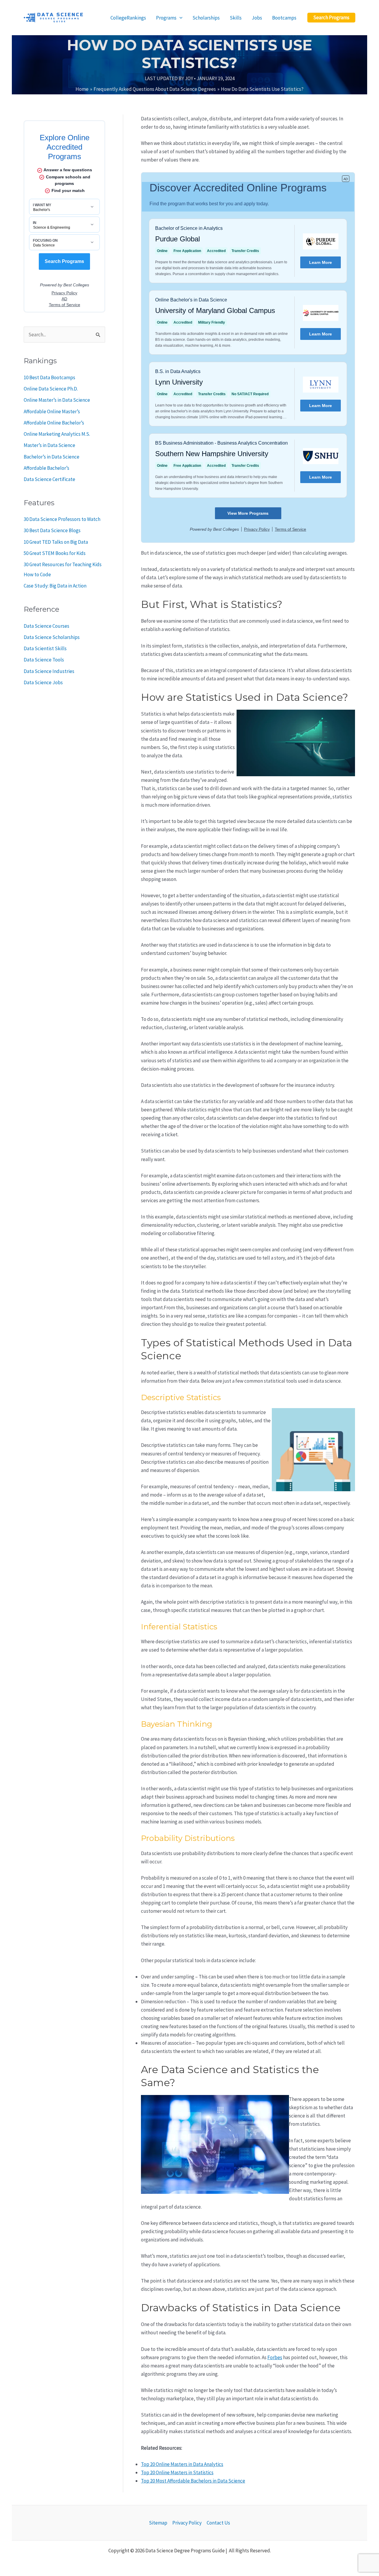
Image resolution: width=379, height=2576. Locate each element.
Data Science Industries (49, 671)
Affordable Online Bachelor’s (54, 423)
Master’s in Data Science (49, 445)
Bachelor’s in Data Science (52, 457)
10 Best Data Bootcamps (49, 377)
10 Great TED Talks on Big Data (56, 542)
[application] (179, 18)
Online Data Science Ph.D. (51, 389)
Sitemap (158, 2523)
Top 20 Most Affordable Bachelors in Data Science (193, 2481)
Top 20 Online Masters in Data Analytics (182, 2464)
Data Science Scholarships (52, 637)
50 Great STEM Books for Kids (55, 553)
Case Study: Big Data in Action (55, 586)
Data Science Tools (44, 660)
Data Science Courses (46, 626)
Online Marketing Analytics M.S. (57, 434)
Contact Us (218, 2523)
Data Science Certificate (49, 479)
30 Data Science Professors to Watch (62, 519)
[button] (331, 18)
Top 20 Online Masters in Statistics (177, 2472)
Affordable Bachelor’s (46, 468)
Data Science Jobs (43, 682)
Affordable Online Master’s (52, 411)
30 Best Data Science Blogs (52, 530)
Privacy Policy (187, 2523)
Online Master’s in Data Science (57, 400)
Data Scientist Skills (45, 648)
